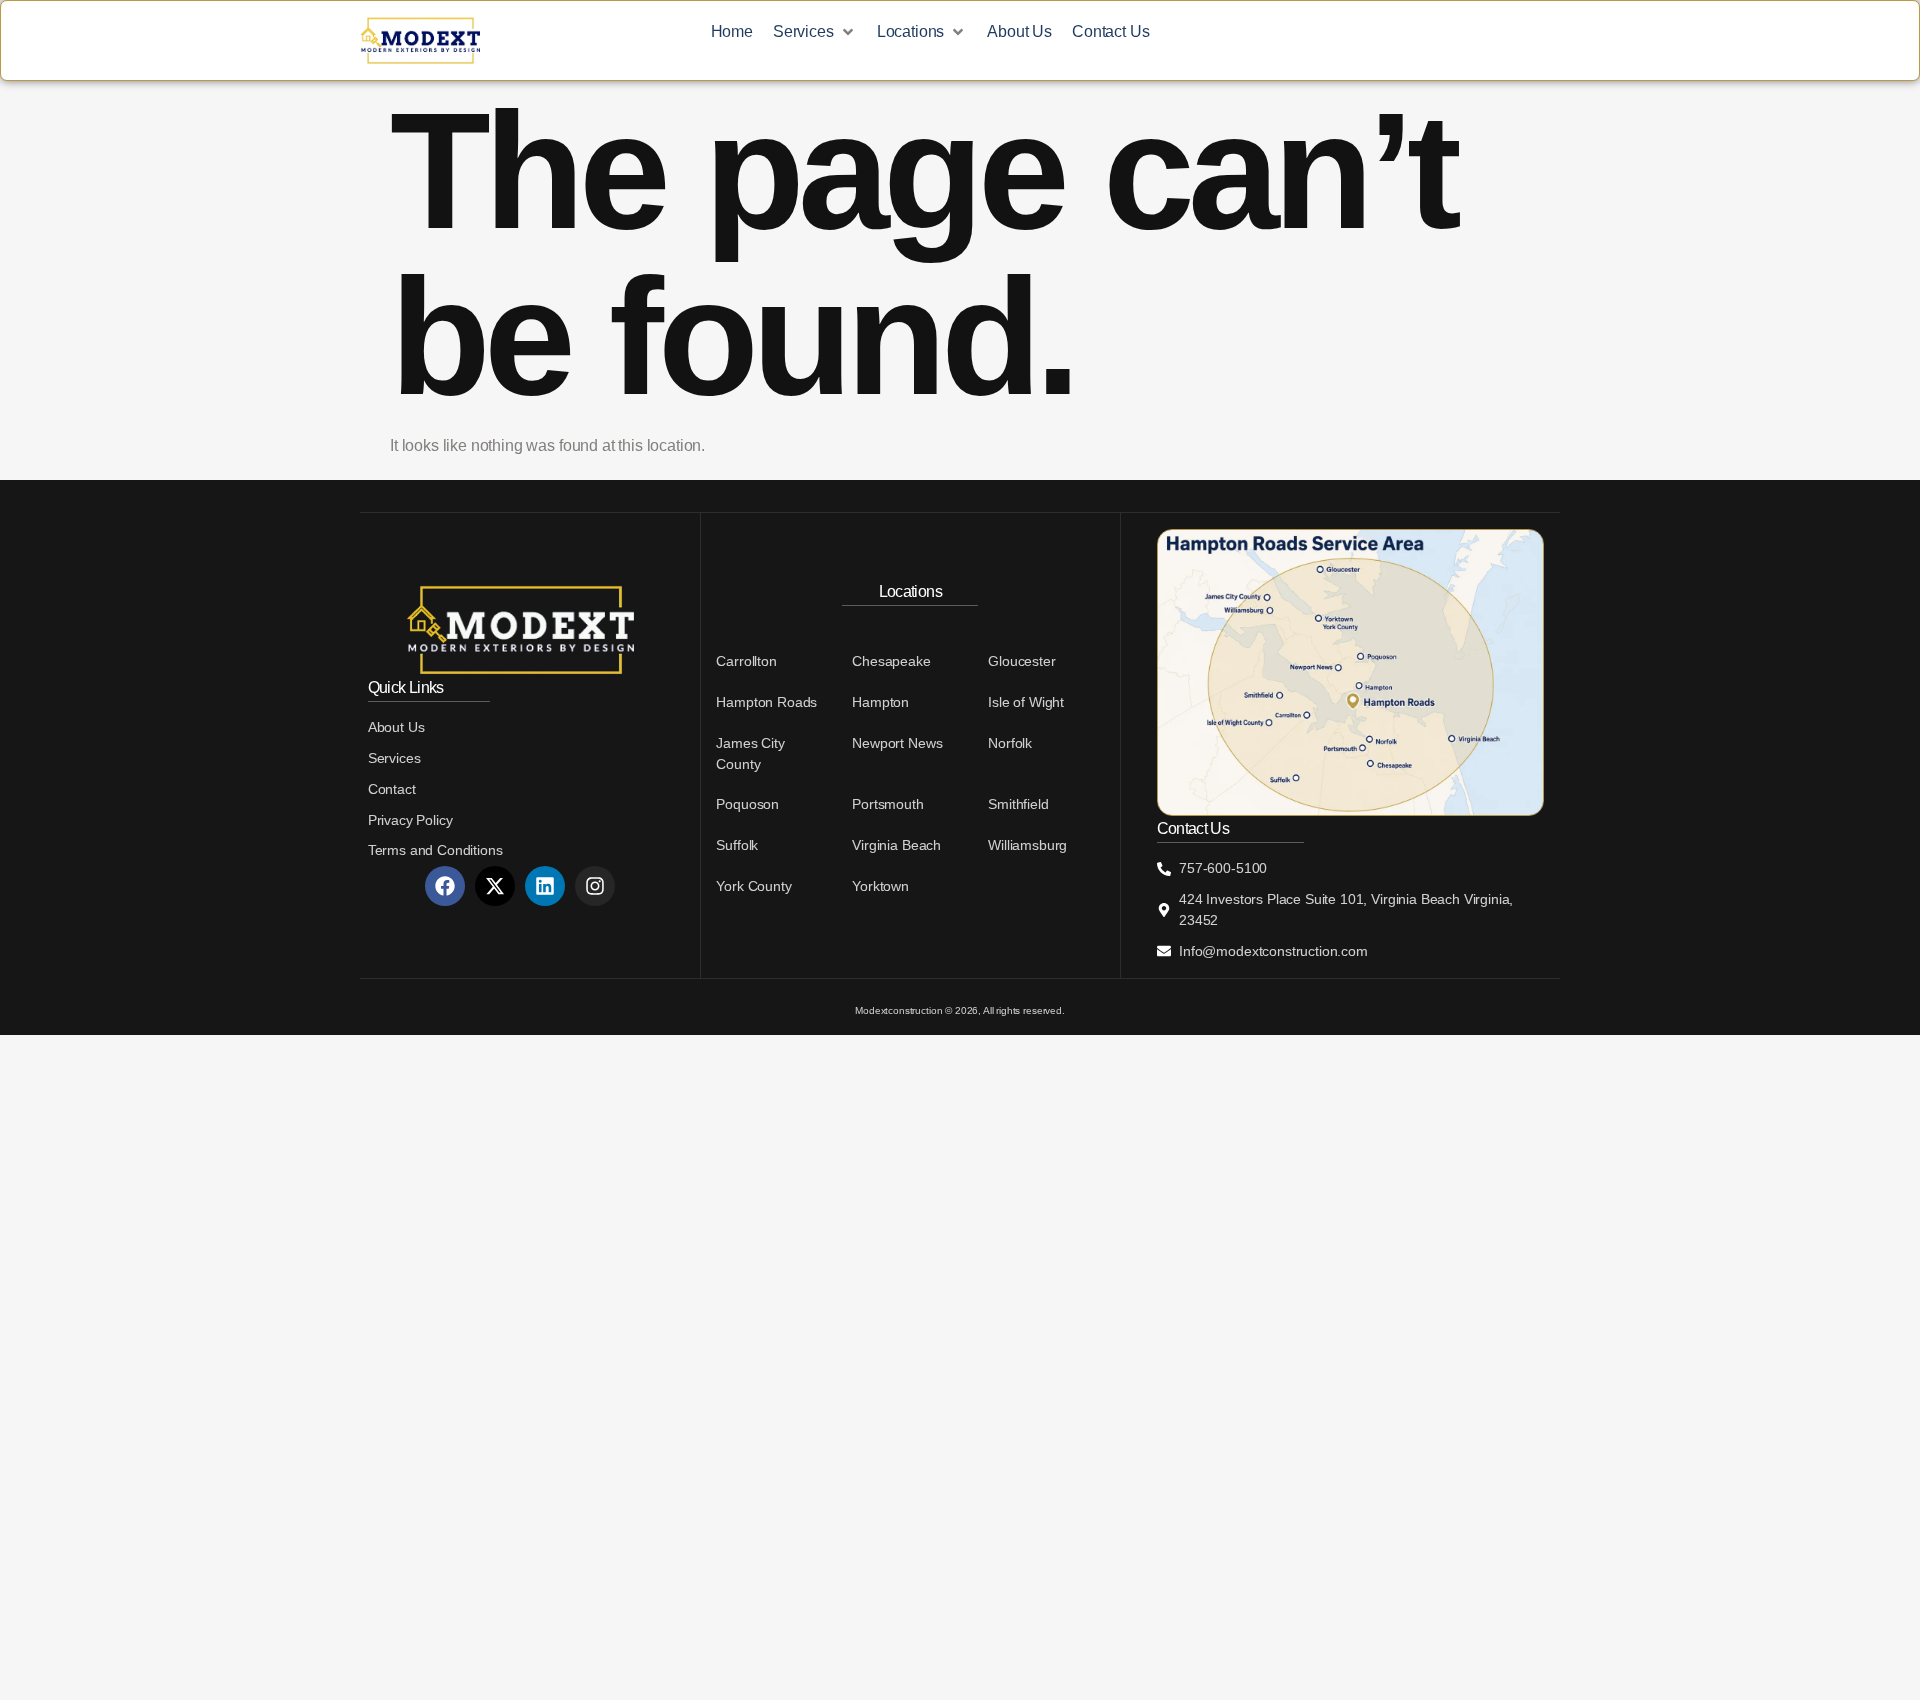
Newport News (897, 743)
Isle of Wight (1026, 702)
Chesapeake (891, 661)
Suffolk (737, 845)
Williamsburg (1027, 845)
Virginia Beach (896, 845)
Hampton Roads (766, 702)
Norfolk (1010, 743)
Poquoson (747, 804)
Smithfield (1018, 804)
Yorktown (880, 886)
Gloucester (1021, 661)
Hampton (880, 702)
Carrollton (746, 661)
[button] (815, 32)
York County (753, 886)
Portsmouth (887, 804)
